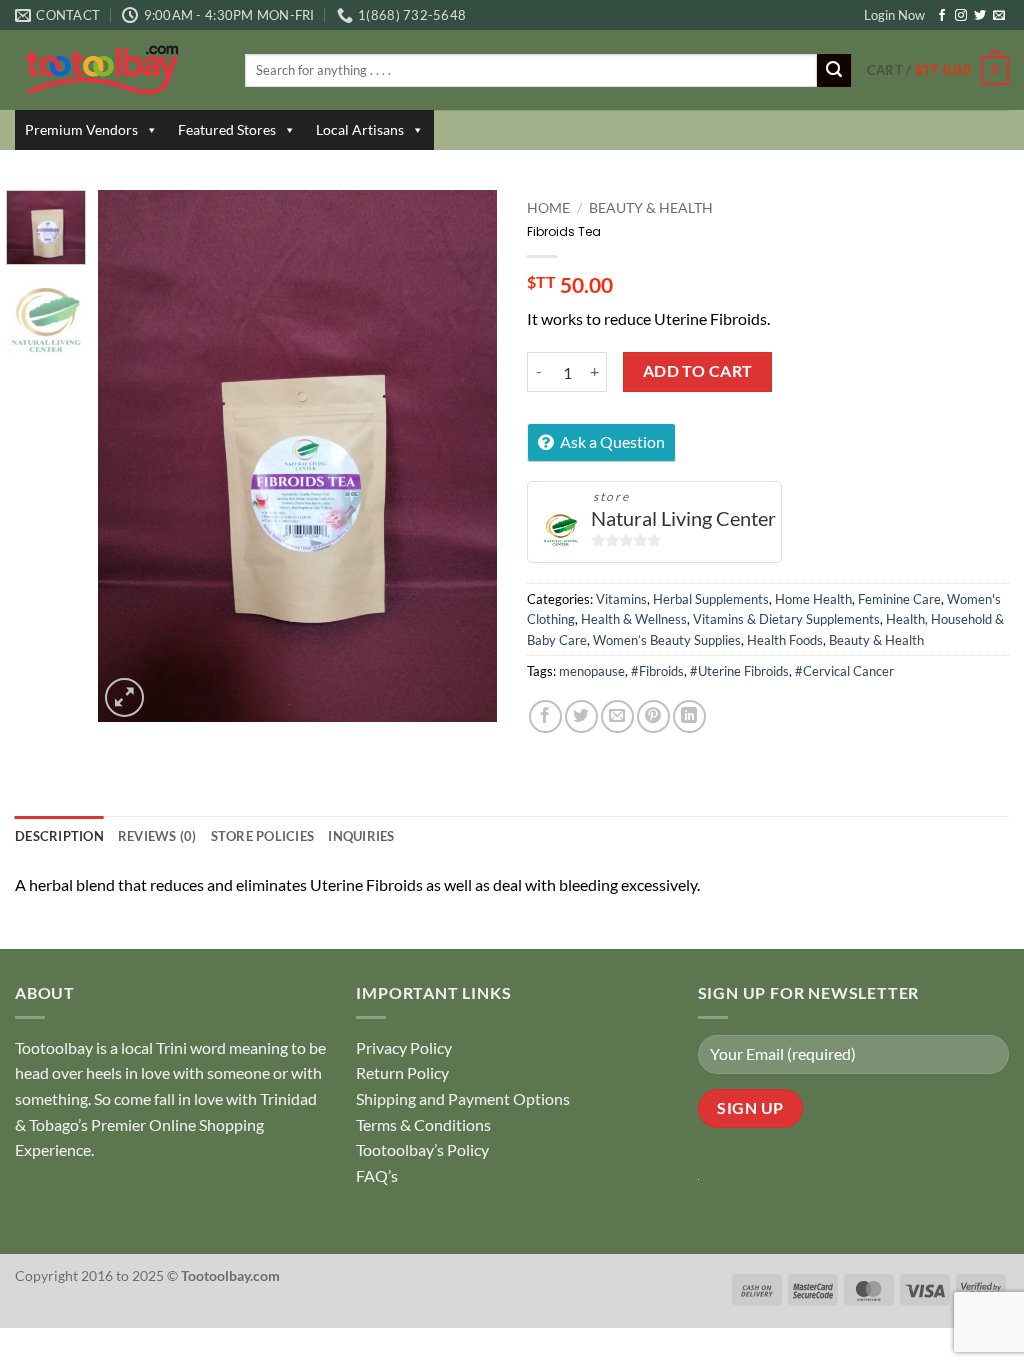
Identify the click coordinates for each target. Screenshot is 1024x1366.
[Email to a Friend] (617, 716)
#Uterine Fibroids (739, 671)
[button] (938, 71)
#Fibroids (657, 671)
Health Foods (785, 640)
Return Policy (402, 1072)
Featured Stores (227, 129)
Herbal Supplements (711, 599)
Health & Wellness (634, 619)
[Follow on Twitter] (980, 16)
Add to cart (698, 371)
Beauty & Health (651, 208)
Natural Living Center (683, 518)
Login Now (894, 15)
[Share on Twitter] (581, 716)
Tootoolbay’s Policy (422, 1149)
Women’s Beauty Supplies (667, 640)
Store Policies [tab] (263, 836)
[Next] (464, 456)
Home (548, 208)
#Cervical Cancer (844, 671)
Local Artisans (360, 129)
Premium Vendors (81, 129)
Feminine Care (899, 599)
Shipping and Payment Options (463, 1098)
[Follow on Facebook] (942, 16)
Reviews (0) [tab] (157, 836)
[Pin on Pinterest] (653, 716)
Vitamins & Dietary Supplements (786, 619)
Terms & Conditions (423, 1124)
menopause (592, 671)
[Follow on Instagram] (961, 16)
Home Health (813, 599)
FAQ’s (377, 1175)
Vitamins (621, 599)
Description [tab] (59, 836)
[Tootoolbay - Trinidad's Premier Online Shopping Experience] (115, 70)
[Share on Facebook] (545, 716)
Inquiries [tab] (361, 836)
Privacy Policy (404, 1047)
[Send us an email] (999, 16)
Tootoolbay (54, 1047)
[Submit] (834, 71)
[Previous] (132, 456)
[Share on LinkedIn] (689, 716)
